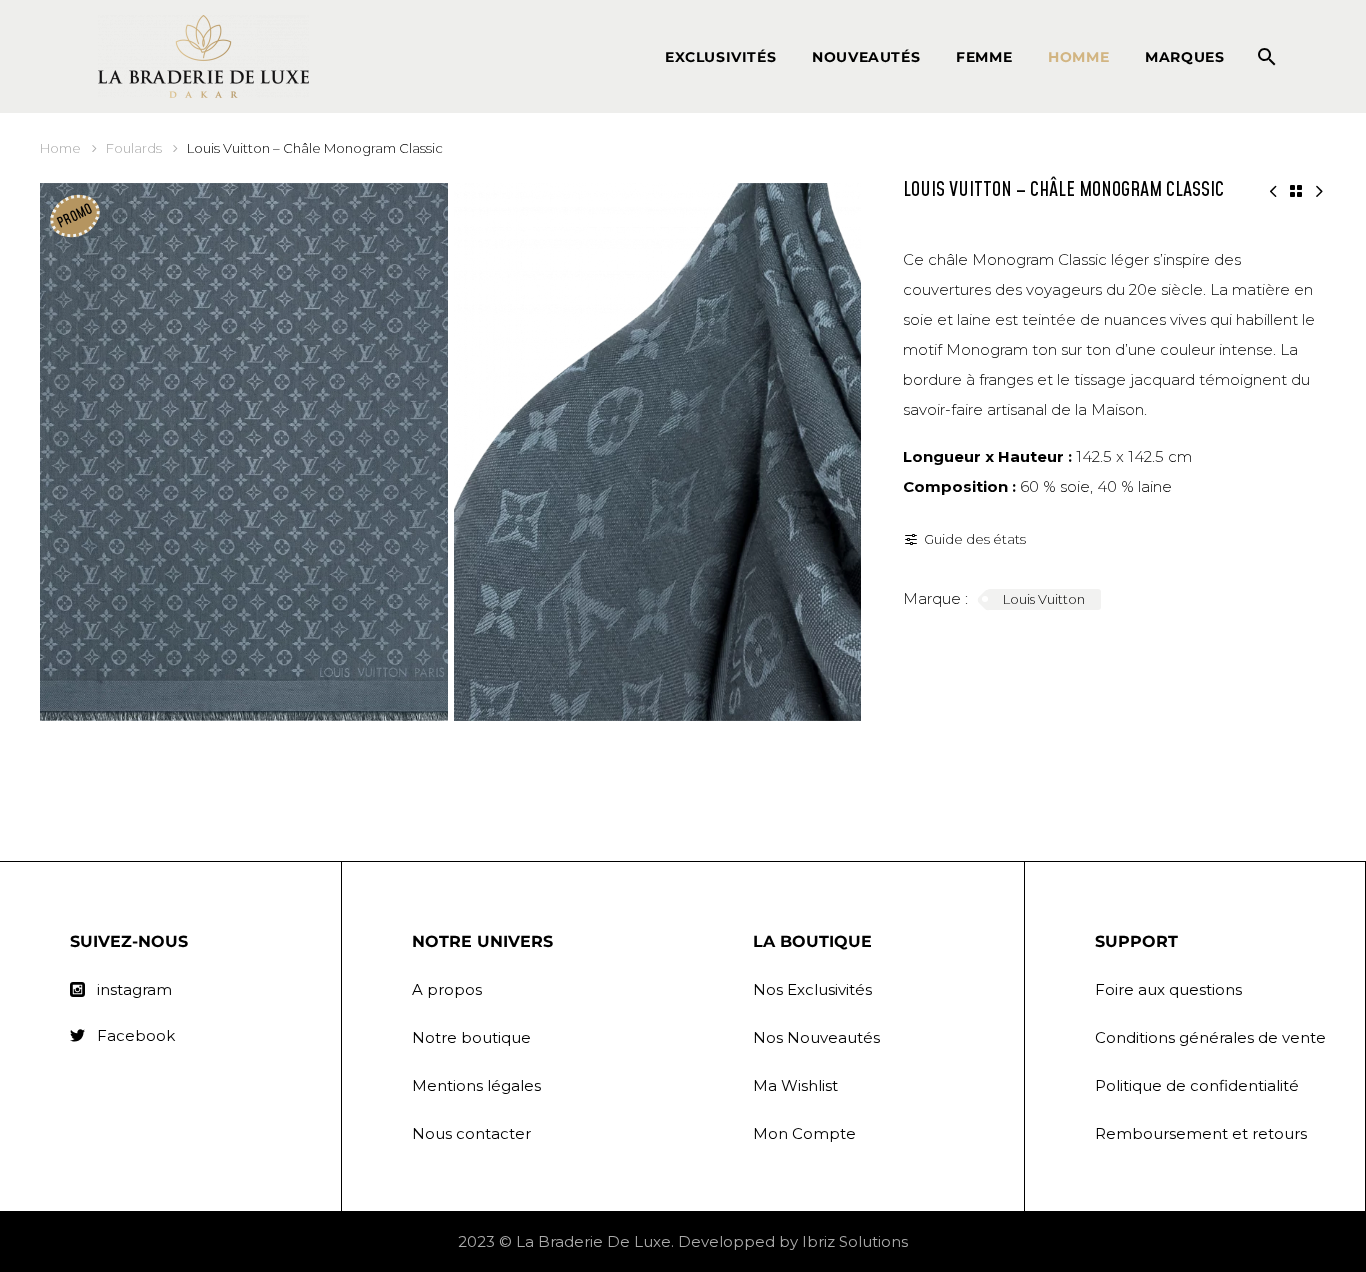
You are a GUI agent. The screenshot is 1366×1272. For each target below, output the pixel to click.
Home (60, 148)
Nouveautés (866, 57)
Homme (1078, 57)
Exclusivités (720, 57)
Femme (984, 57)
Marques (1184, 57)
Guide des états (975, 539)
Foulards (134, 148)
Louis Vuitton (1044, 599)
